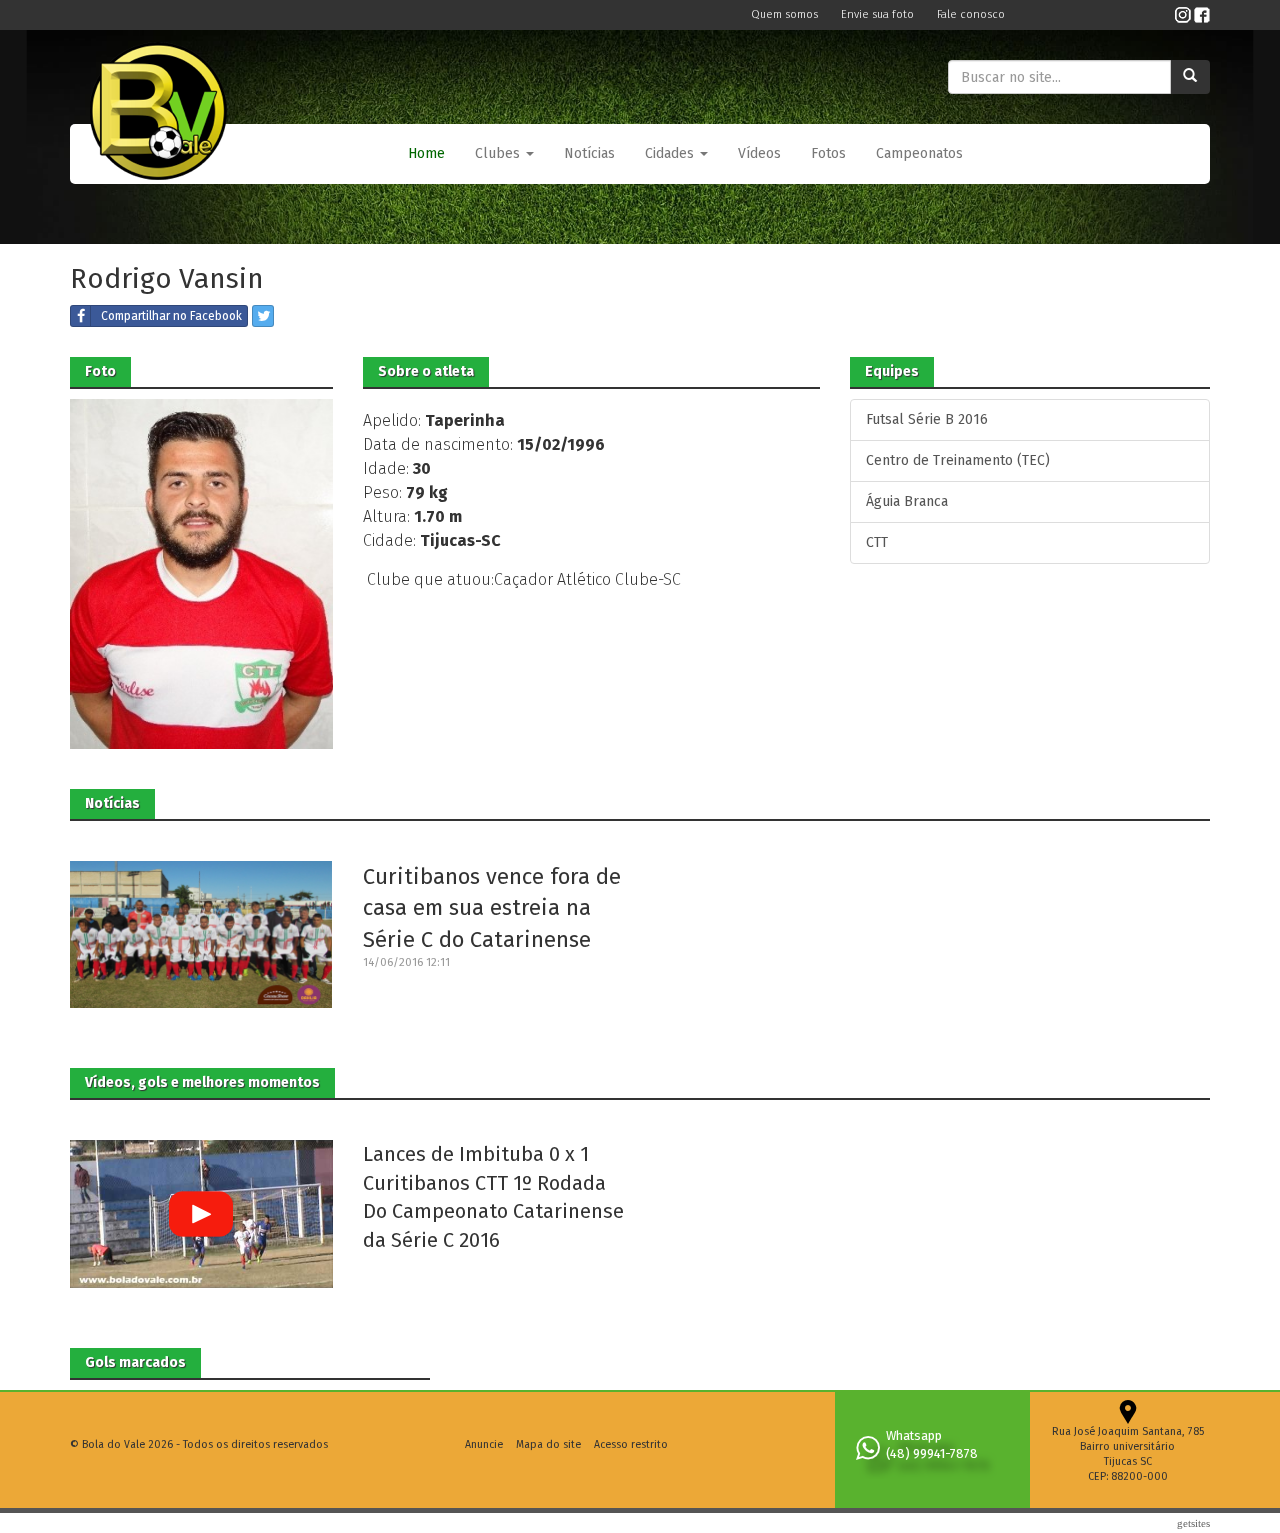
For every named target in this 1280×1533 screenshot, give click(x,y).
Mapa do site (548, 1444)
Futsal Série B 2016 (927, 419)
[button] (504, 154)
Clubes (499, 153)
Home (426, 153)
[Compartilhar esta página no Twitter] (263, 316)
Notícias (589, 153)
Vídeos (759, 153)
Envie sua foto (879, 14)
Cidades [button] (671, 153)
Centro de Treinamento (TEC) (958, 460)
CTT (877, 542)
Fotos (828, 153)
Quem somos (786, 14)
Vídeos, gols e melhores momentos (202, 1082)
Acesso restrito (631, 1444)
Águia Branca (907, 501)
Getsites (1193, 1523)
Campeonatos (919, 153)
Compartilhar (171, 316)
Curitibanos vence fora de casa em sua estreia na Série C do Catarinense (492, 908)
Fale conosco (971, 14)
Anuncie (484, 1444)
